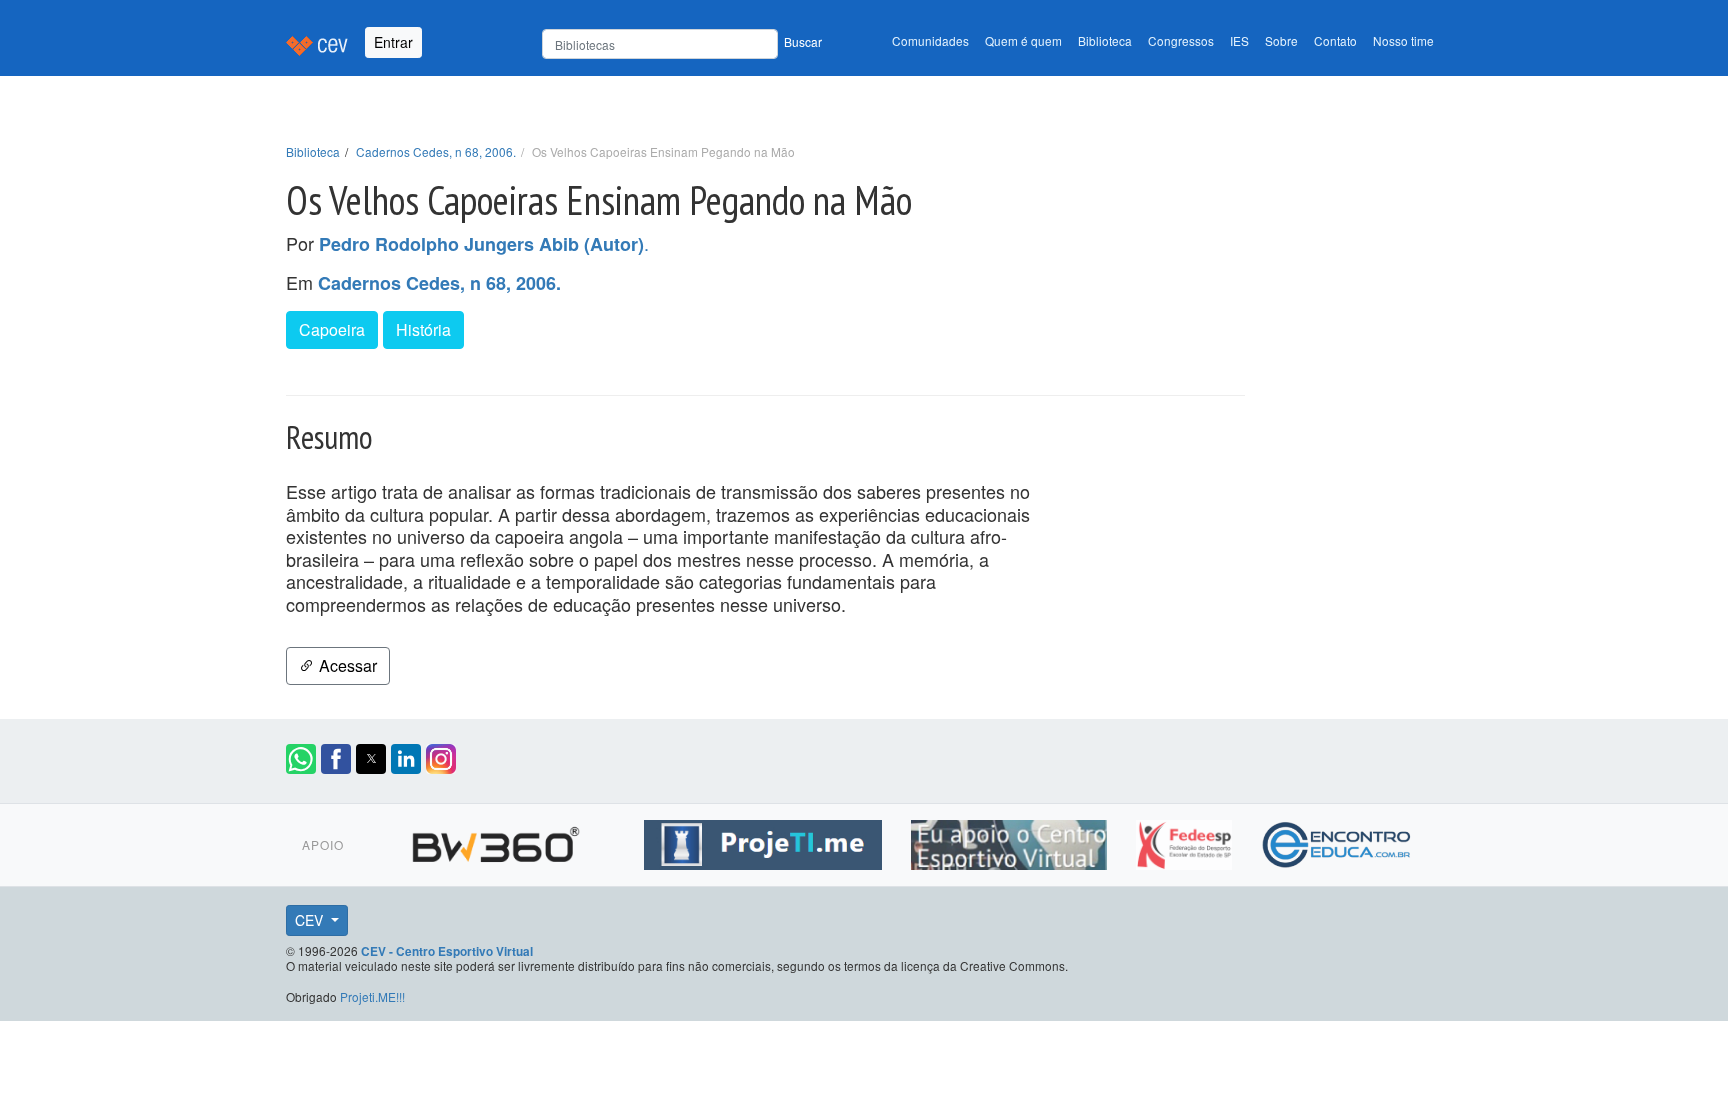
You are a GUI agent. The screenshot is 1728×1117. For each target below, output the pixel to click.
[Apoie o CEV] (1011, 841)
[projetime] (765, 841)
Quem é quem (1023, 40)
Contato (1335, 40)
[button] (301, 759)
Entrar (393, 42)
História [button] (423, 329)
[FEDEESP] (1186, 841)
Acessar (346, 665)
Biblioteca (1105, 40)
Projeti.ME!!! (372, 996)
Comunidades (930, 40)
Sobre (1281, 40)
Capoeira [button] (332, 329)
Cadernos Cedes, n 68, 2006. (436, 151)
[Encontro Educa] (1337, 841)
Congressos (1181, 40)
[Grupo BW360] (498, 841)
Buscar (803, 41)
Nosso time (1403, 40)
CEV (311, 920)
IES (1239, 40)
